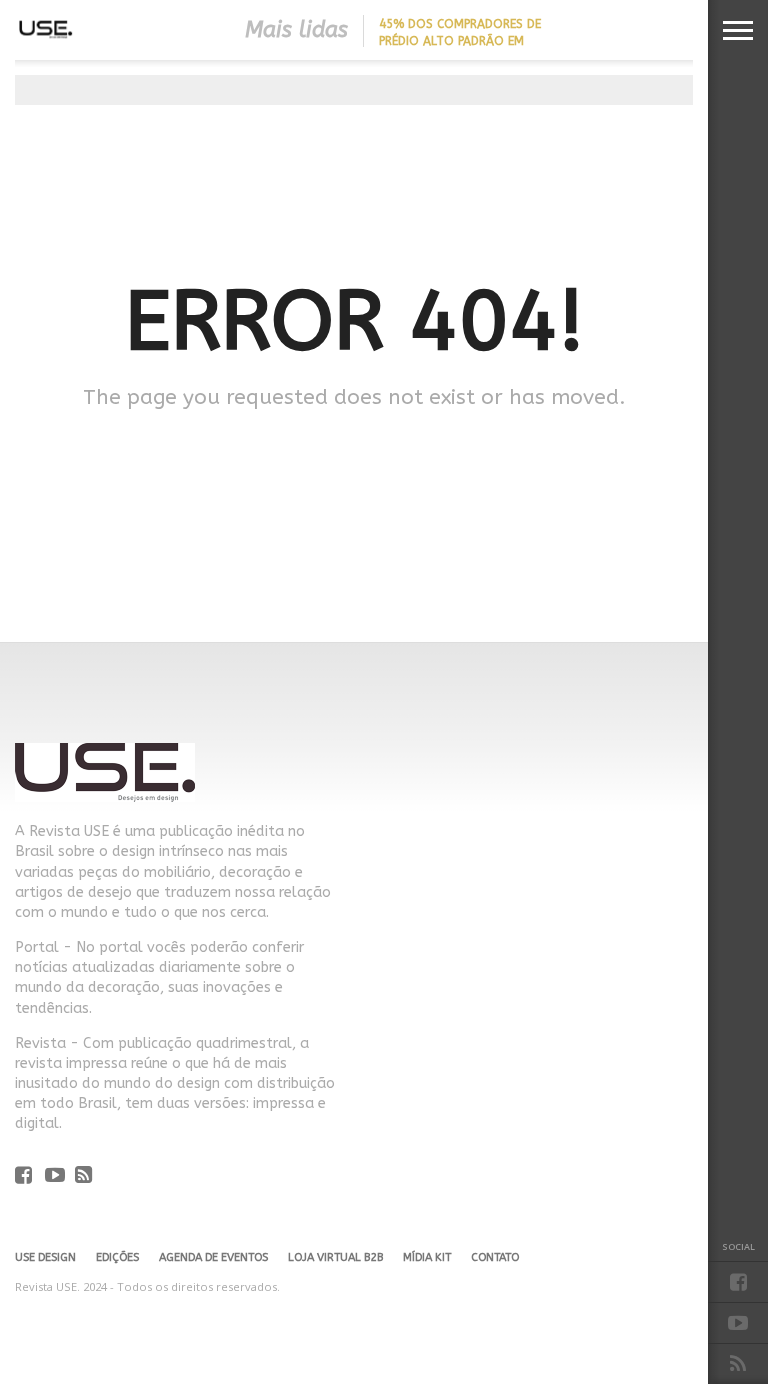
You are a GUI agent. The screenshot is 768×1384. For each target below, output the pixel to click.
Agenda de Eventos (213, 1257)
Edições (117, 1257)
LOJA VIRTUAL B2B (335, 1257)
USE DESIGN (45, 1257)
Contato (495, 1257)
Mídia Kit (427, 1257)
